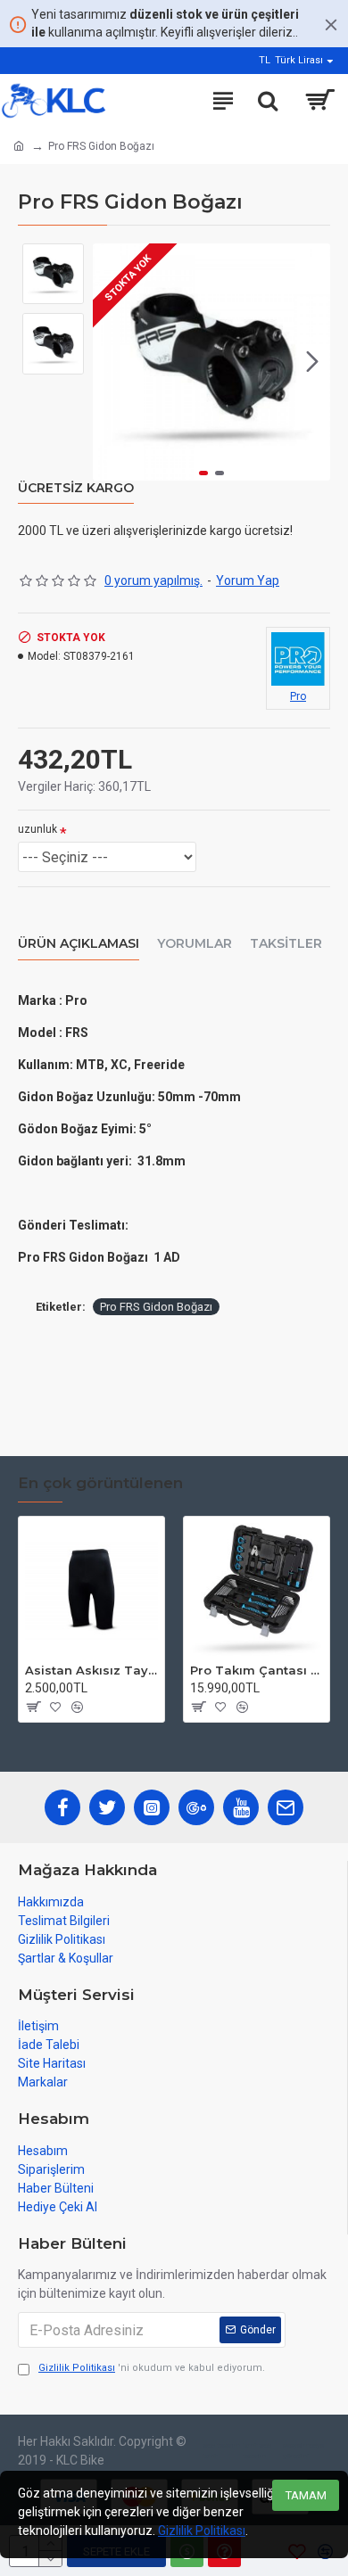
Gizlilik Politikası (202, 2531)
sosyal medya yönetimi (303, 2451)
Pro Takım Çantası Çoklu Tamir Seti (257, 1670)
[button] (111, 362)
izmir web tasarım (257, 2451)
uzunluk (37, 829)
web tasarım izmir (221, 2451)
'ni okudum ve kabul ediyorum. (152, 2368)
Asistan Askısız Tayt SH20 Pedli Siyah (91, 1670)
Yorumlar (195, 944)
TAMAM (306, 2495)
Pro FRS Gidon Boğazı (156, 1307)
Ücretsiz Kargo (76, 488)
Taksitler (286, 944)
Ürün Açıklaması (79, 944)
